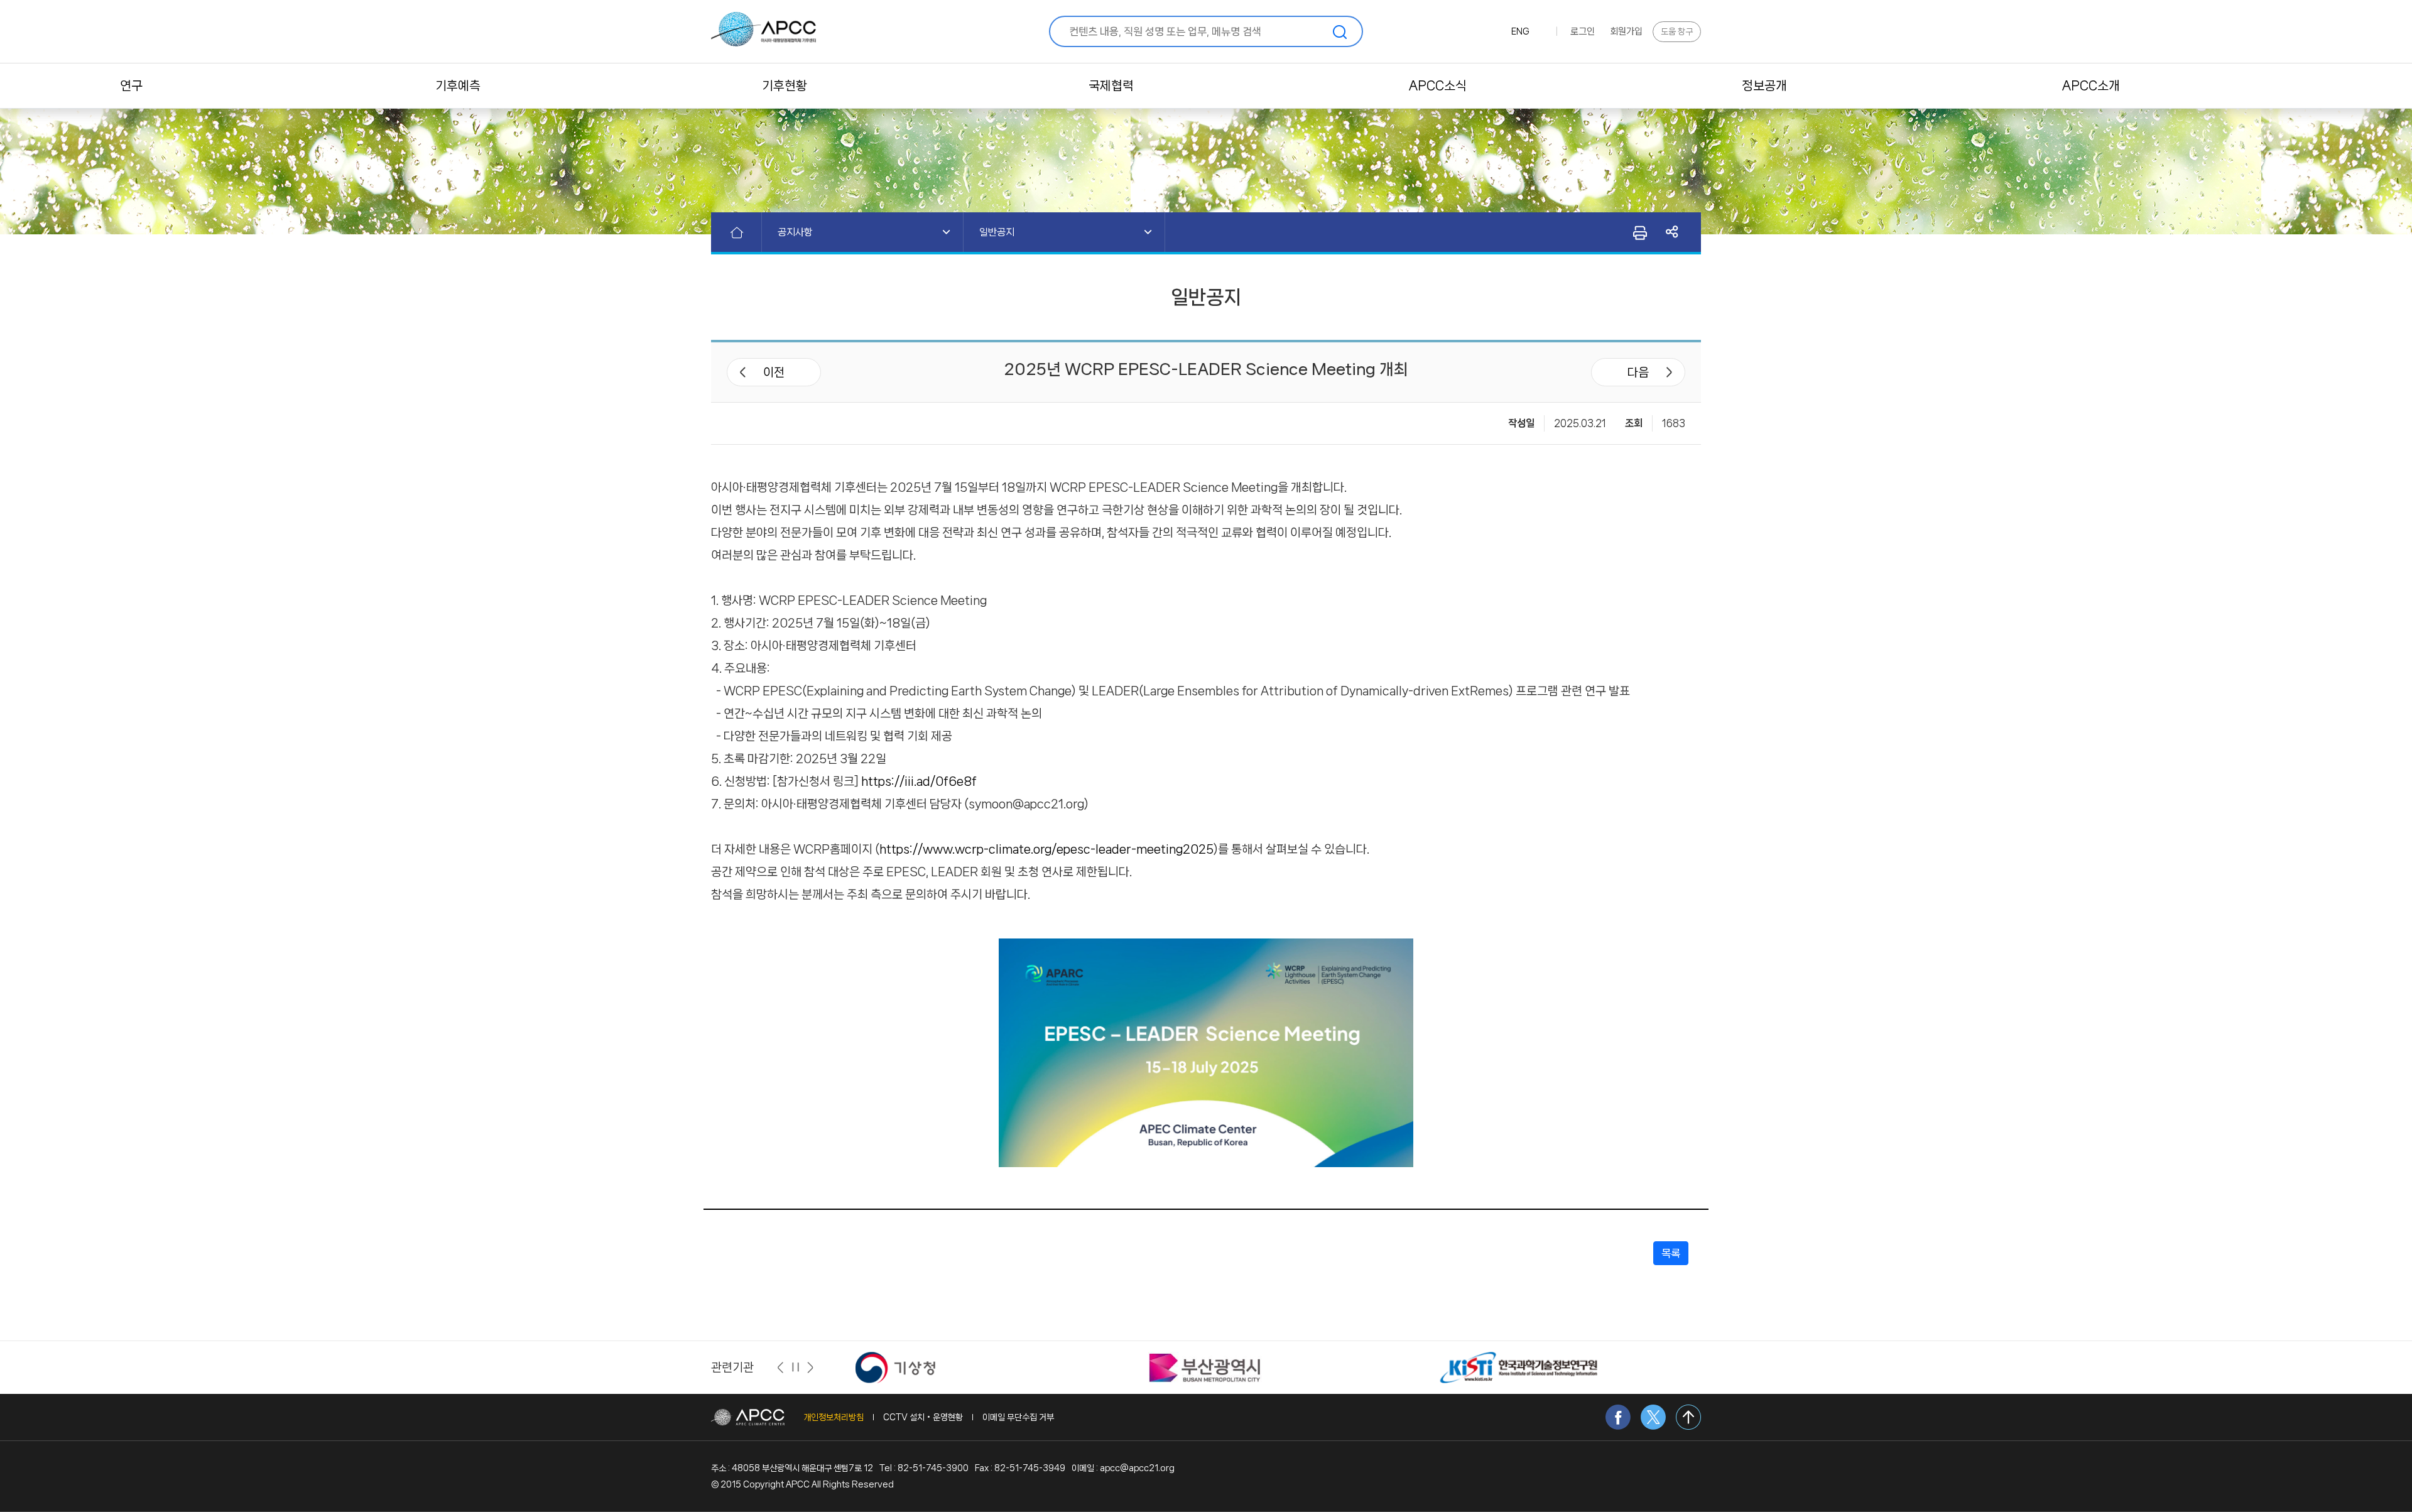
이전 (774, 373)
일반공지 (997, 232)
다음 (1638, 373)
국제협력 (1111, 86)
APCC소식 (1438, 86)
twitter (1653, 1417)
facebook (1618, 1417)
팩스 (1639, 232)
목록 (1671, 1253)
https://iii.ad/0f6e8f (919, 781)
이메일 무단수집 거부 (1018, 1417)
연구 (131, 86)
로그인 (1583, 31)
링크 (1672, 232)
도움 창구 (1677, 31)
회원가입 (1626, 31)
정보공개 (1764, 86)
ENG (1520, 31)
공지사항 (795, 232)
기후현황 (785, 86)
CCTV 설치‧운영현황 (923, 1417)
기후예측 (458, 86)
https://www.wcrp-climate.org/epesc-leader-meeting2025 (1046, 849)
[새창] (913, 1367)
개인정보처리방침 (834, 1417)
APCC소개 (2091, 86)
